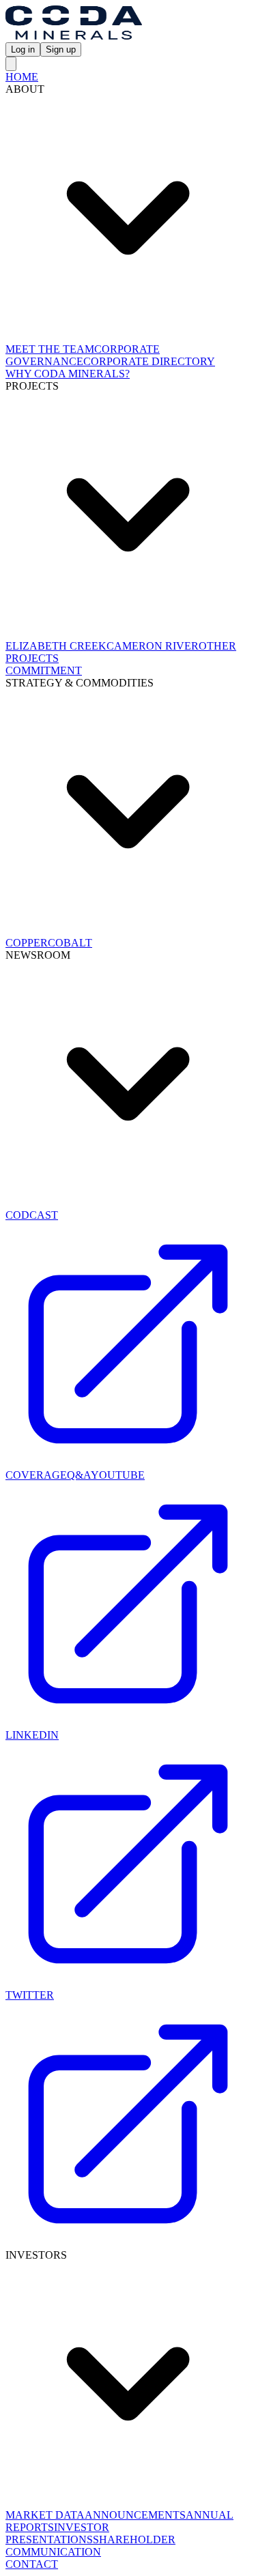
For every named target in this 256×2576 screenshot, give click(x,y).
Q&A (79, 1475)
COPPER (27, 943)
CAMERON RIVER (153, 646)
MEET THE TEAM (50, 349)
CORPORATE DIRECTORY (149, 361)
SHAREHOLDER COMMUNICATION (90, 2546)
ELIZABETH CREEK (56, 646)
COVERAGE (36, 1475)
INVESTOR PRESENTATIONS (57, 2533)
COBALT (70, 943)
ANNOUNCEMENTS (135, 2515)
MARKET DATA (45, 2515)
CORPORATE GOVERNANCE (83, 355)
